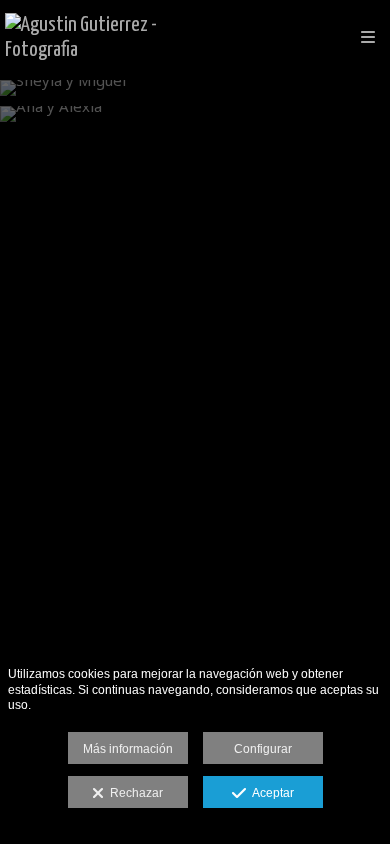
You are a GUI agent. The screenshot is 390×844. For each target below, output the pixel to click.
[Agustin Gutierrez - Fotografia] (100, 37)
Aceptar (270, 793)
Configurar (263, 749)
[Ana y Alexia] (195, 114)
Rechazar (133, 793)
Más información (128, 749)
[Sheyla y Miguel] (195, 88)
